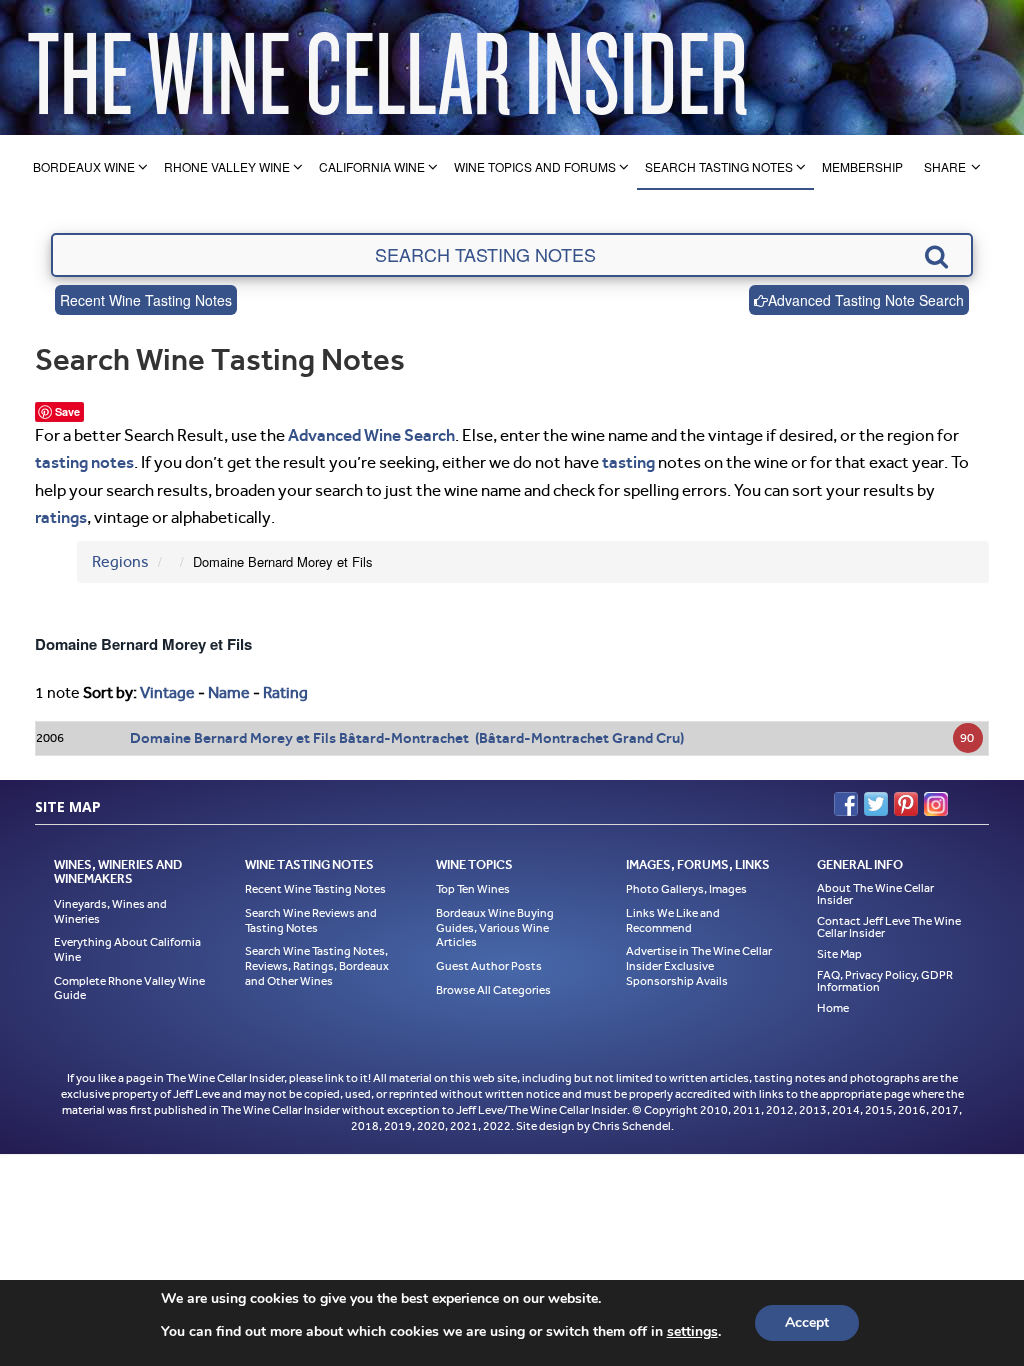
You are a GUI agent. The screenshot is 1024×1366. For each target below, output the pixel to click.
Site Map (839, 954)
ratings (61, 517)
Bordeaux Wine (84, 166)
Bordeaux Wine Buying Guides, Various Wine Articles (495, 927)
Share (945, 166)
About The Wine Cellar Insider (875, 894)
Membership (862, 166)
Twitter (876, 804)
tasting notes (84, 462)
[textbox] (512, 255)
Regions (120, 561)
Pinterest (906, 804)
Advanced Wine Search (371, 435)
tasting (628, 462)
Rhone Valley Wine (227, 166)
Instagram (936, 804)
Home (833, 1008)
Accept (807, 1322)
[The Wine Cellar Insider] (387, 67)
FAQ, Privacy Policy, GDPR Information (885, 981)
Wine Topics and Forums (535, 166)
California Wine (372, 166)
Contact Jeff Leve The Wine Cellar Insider (889, 927)
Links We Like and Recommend (673, 920)
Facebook (846, 804)
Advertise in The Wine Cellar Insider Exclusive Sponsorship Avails (699, 965)
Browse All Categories (493, 990)
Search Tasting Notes (719, 166)
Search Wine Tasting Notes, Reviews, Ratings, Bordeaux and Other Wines (317, 965)
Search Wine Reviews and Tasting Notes (311, 920)
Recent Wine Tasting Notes (146, 300)
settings (692, 1332)
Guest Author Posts (489, 966)
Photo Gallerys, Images (686, 889)
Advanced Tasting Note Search (866, 300)
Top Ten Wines (473, 889)
